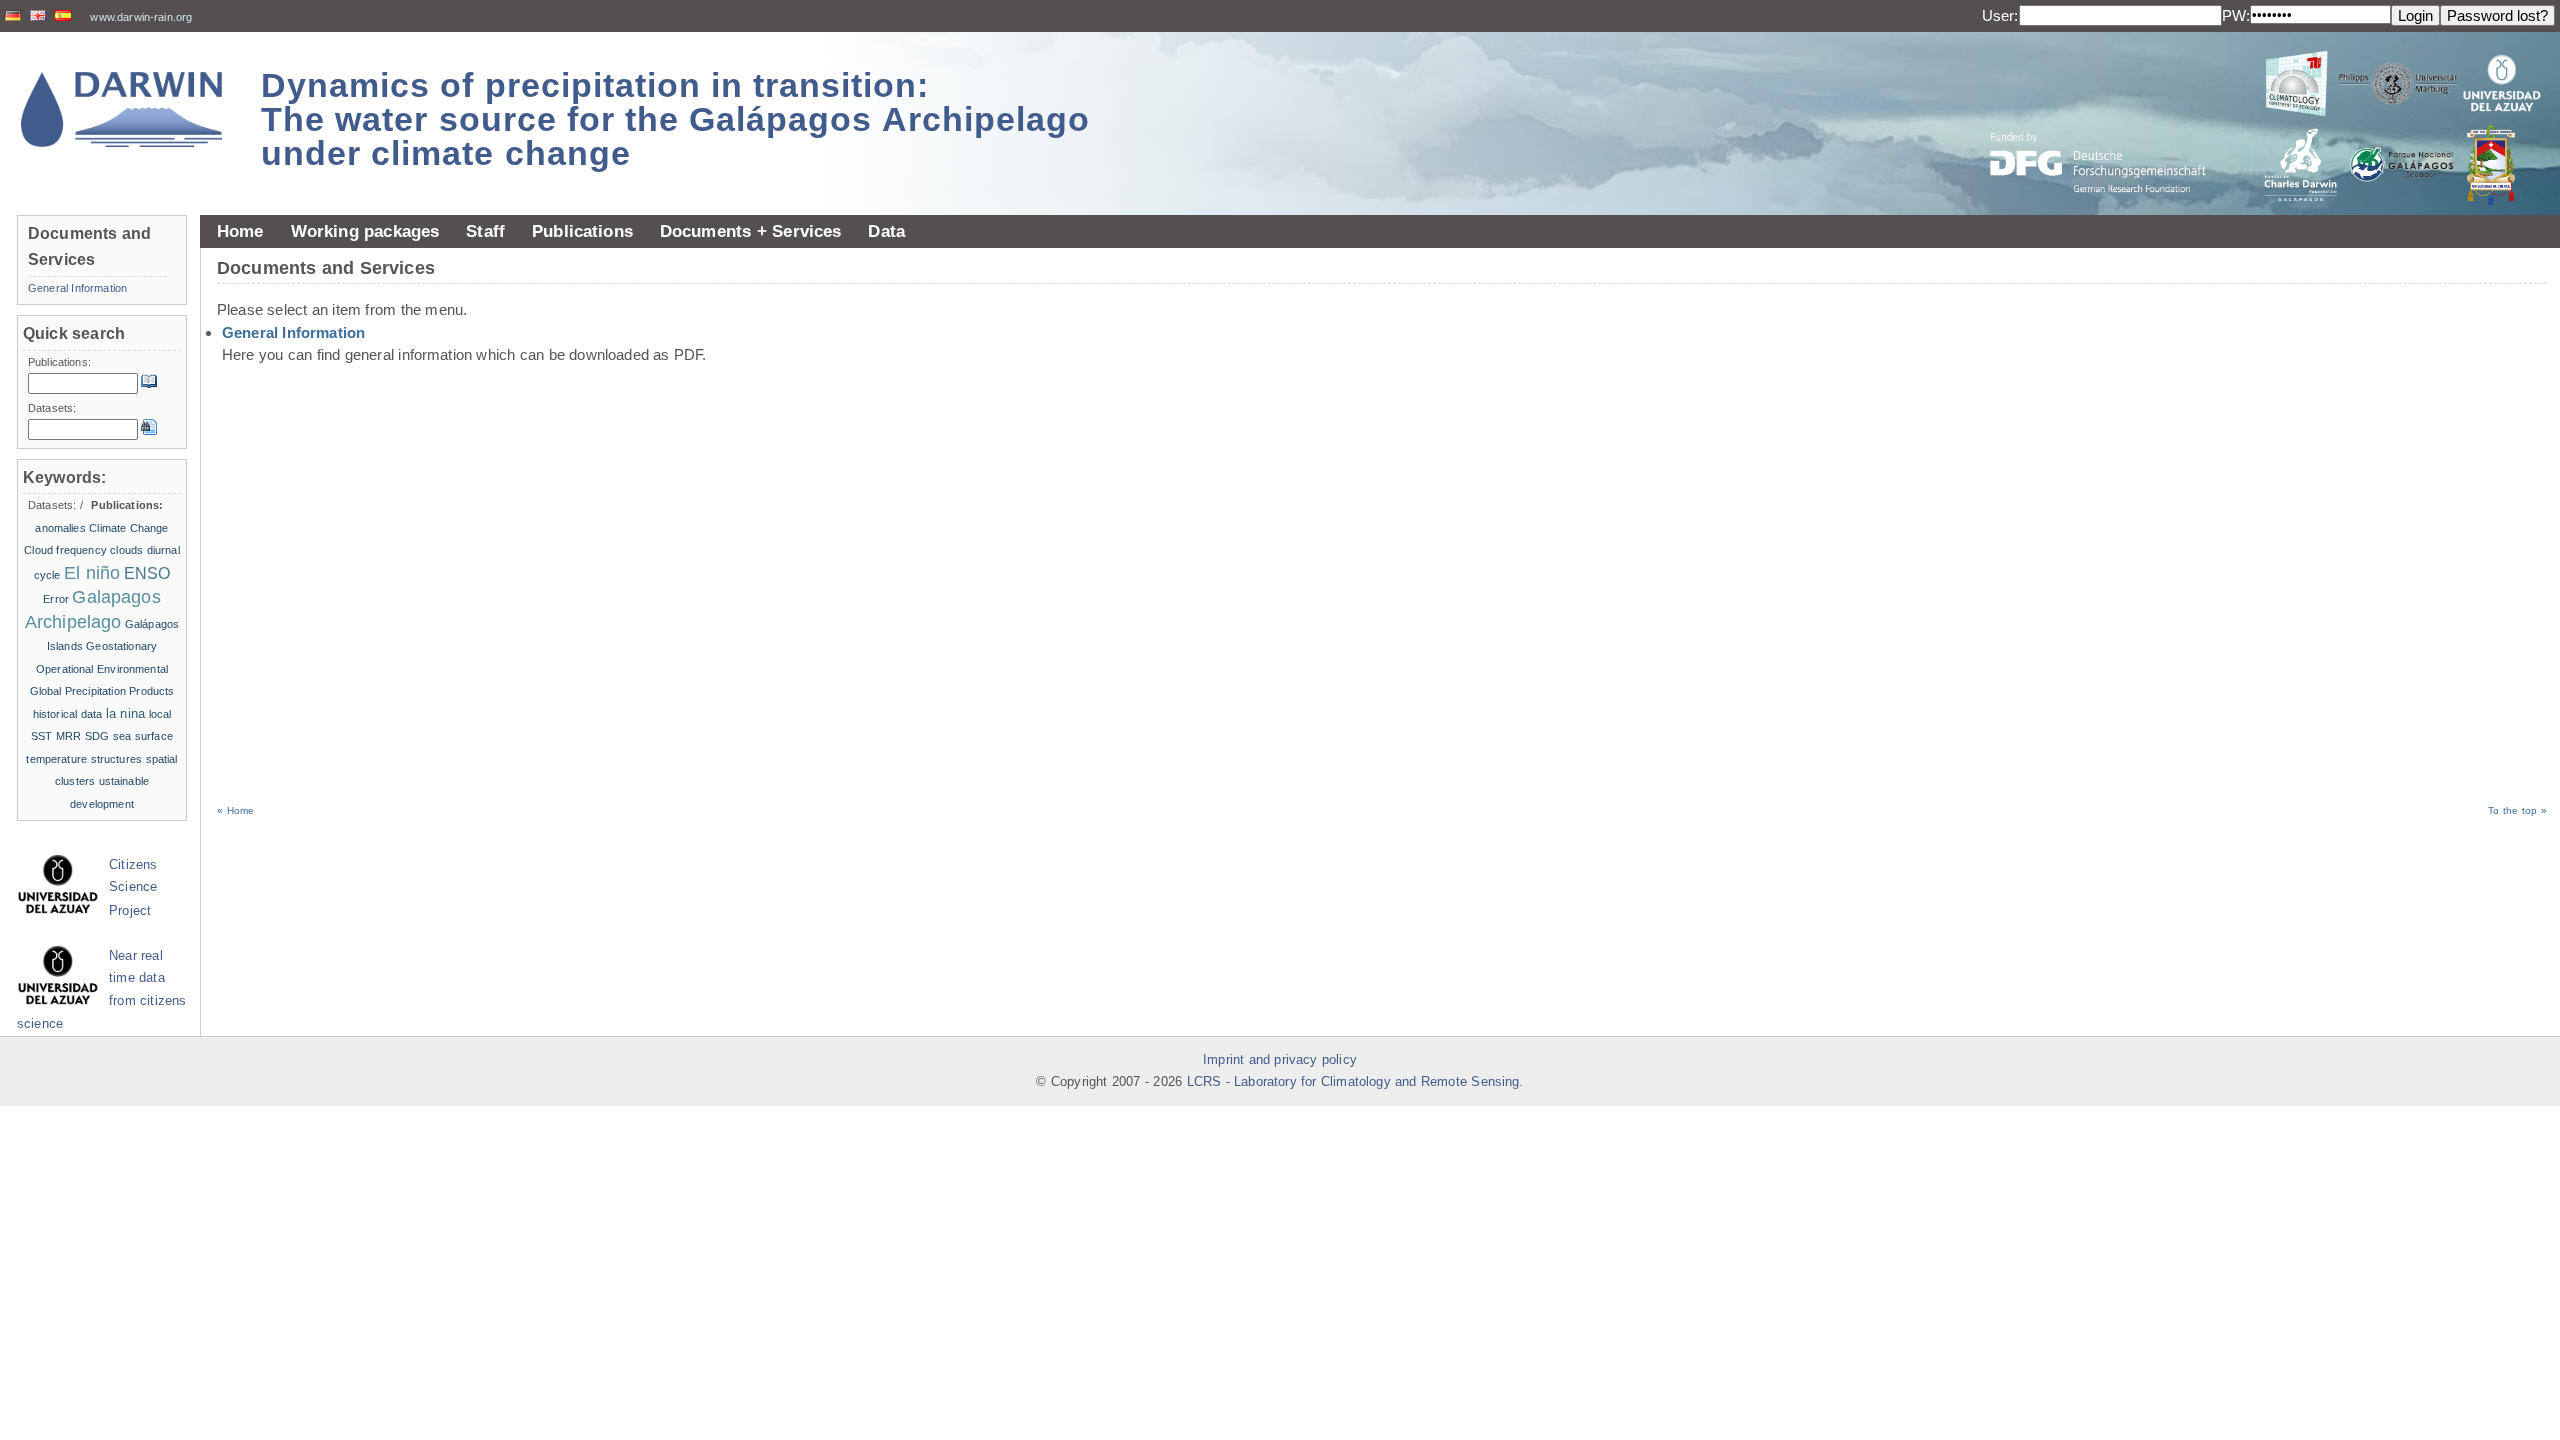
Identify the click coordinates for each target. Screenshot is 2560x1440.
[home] (122, 109)
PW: (2236, 15)
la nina (125, 713)
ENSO (147, 573)
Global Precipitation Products (102, 691)
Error (56, 599)
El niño (92, 573)
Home (240, 231)
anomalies (60, 528)
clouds (126, 550)
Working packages (365, 231)
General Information (293, 332)
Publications (582, 231)
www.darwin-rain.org (141, 17)
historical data (68, 714)
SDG (97, 736)
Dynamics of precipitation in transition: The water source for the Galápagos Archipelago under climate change (675, 119)
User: (2000, 15)
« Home (235, 810)
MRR (68, 736)
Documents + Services (751, 231)
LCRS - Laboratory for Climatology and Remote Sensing (1353, 1082)
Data (886, 231)
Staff (485, 231)
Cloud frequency (65, 550)
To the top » (2517, 810)
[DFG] (2110, 117)
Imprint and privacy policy (1280, 1060)
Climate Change (128, 528)
